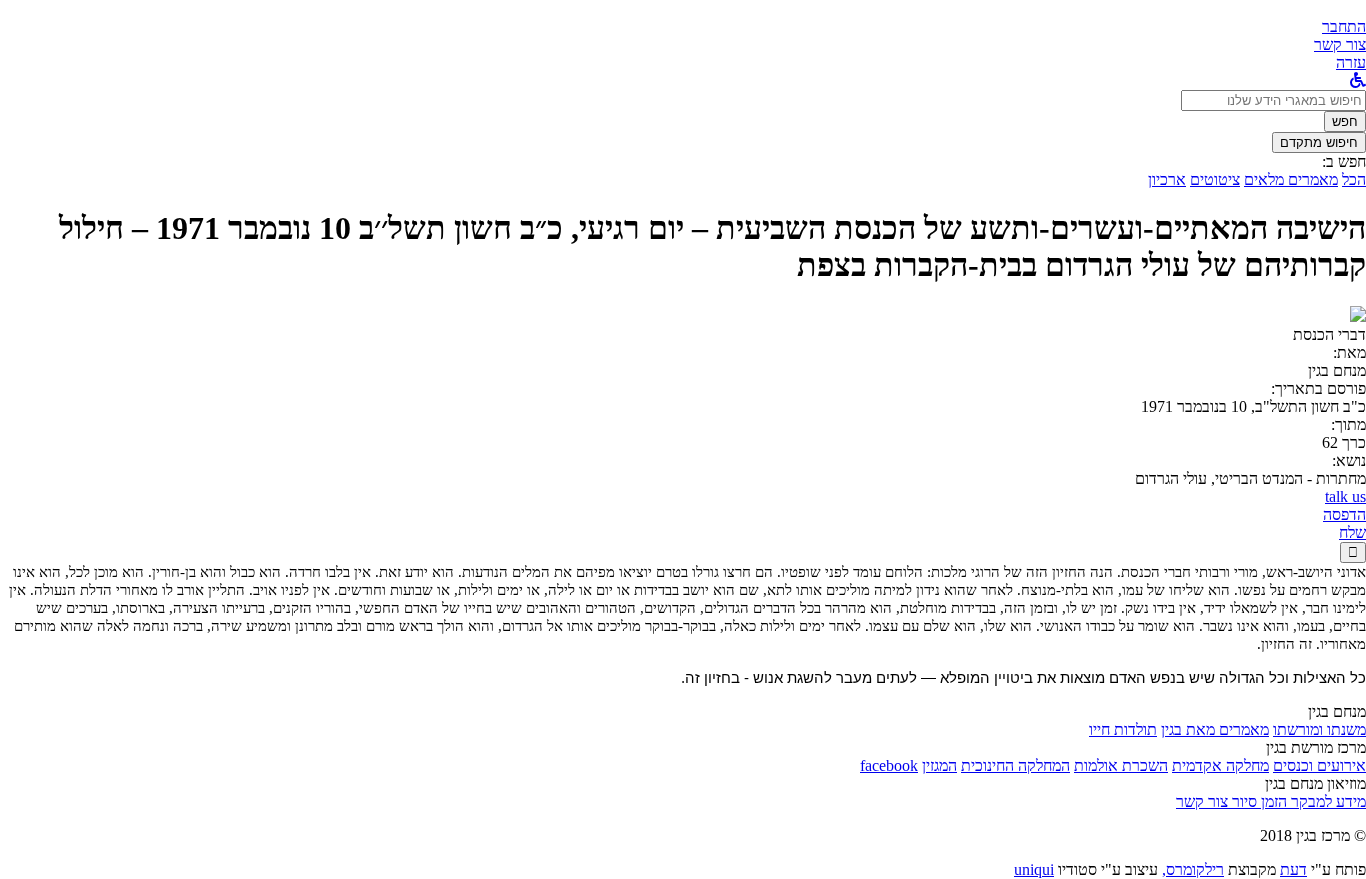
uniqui (1034, 869)
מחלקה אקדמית (1220, 765)
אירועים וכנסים (1319, 765)
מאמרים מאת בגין (1215, 729)
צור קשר (1202, 801)
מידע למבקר (1326, 801)
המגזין (939, 765)
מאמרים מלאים (1291, 179)
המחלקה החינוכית (1015, 765)
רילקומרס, (1193, 869)
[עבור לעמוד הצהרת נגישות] (1358, 80)
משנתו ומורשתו (1319, 729)
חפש (1345, 121)
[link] (1340, 44)
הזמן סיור (1257, 801)
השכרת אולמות (1121, 765)
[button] (1344, 26)
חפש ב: (1344, 161)
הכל (1354, 179)
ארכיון (1167, 179)
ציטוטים (1215, 179)
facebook (889, 765)
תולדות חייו (1123, 729)
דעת (1293, 869)
